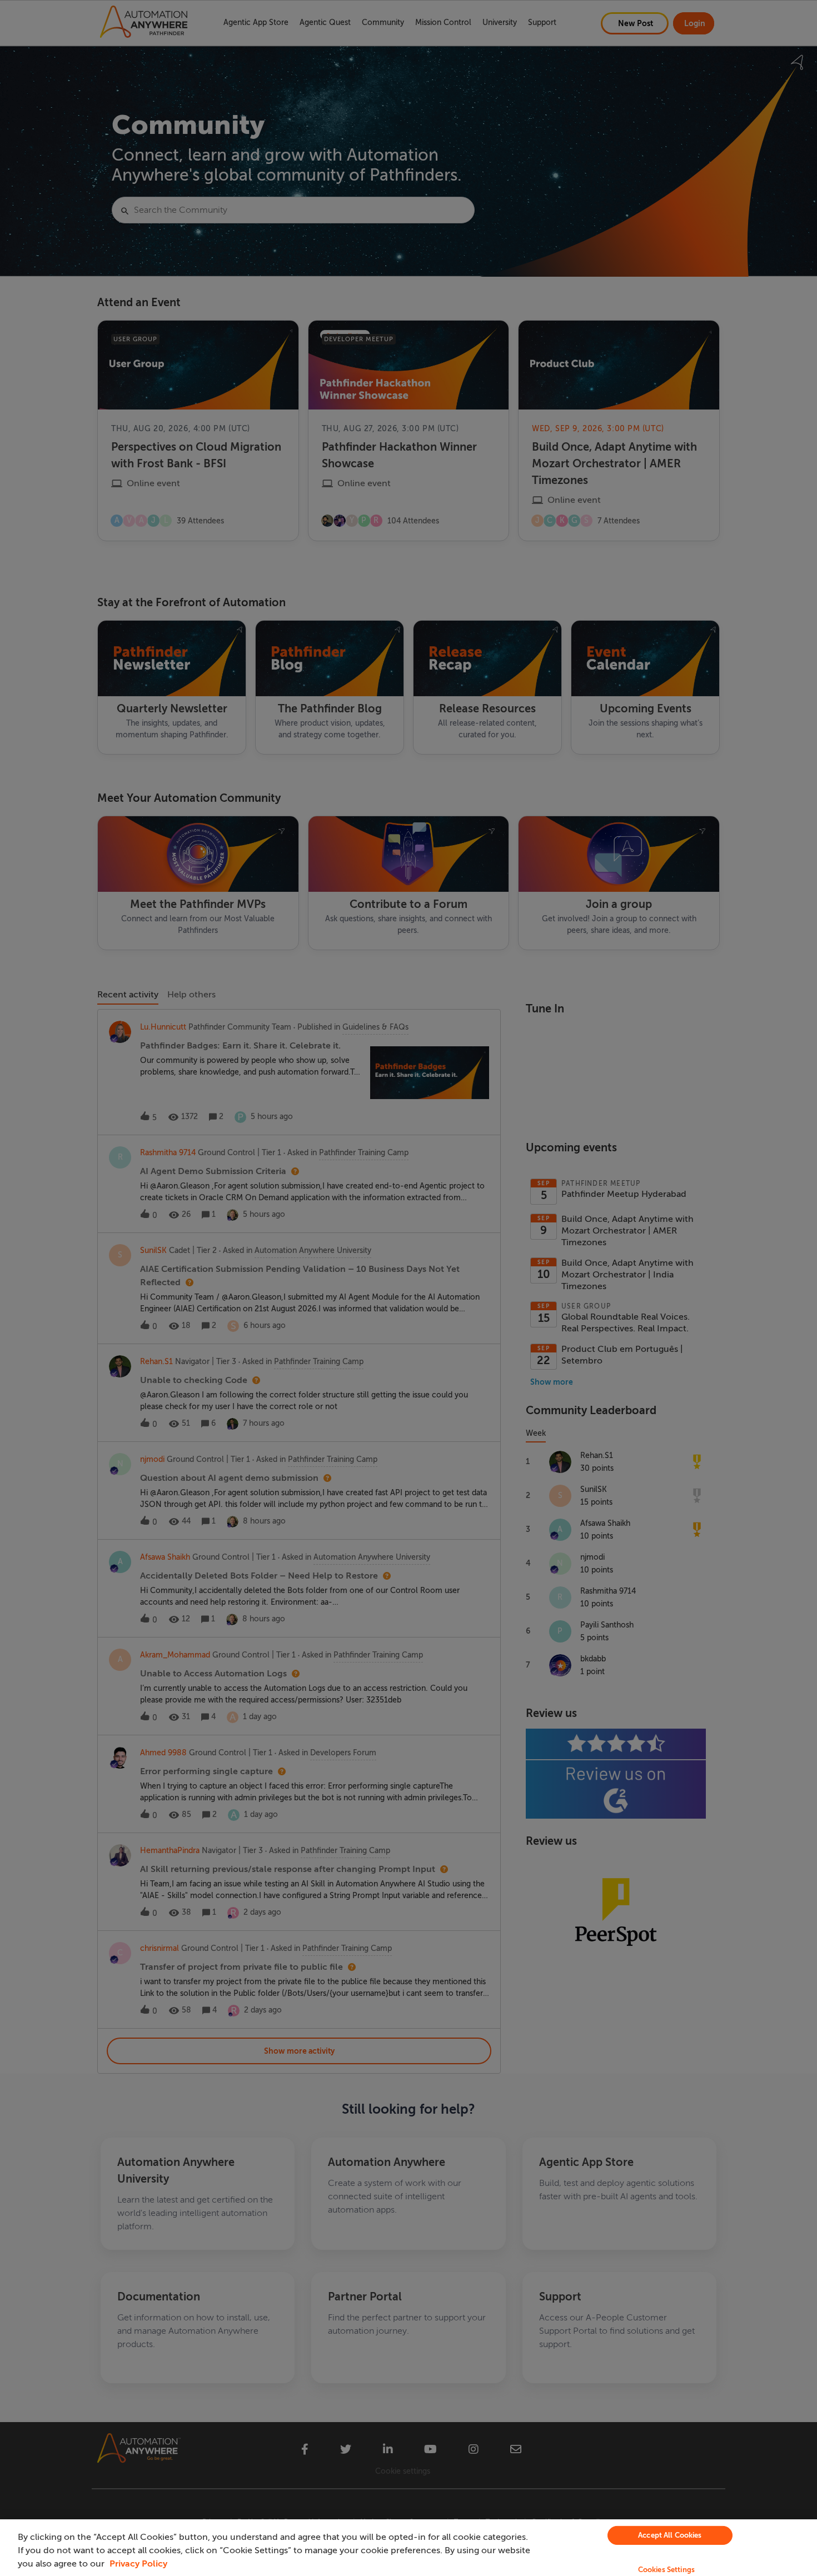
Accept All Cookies (670, 2535)
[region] (409, 2548)
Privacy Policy (138, 2564)
